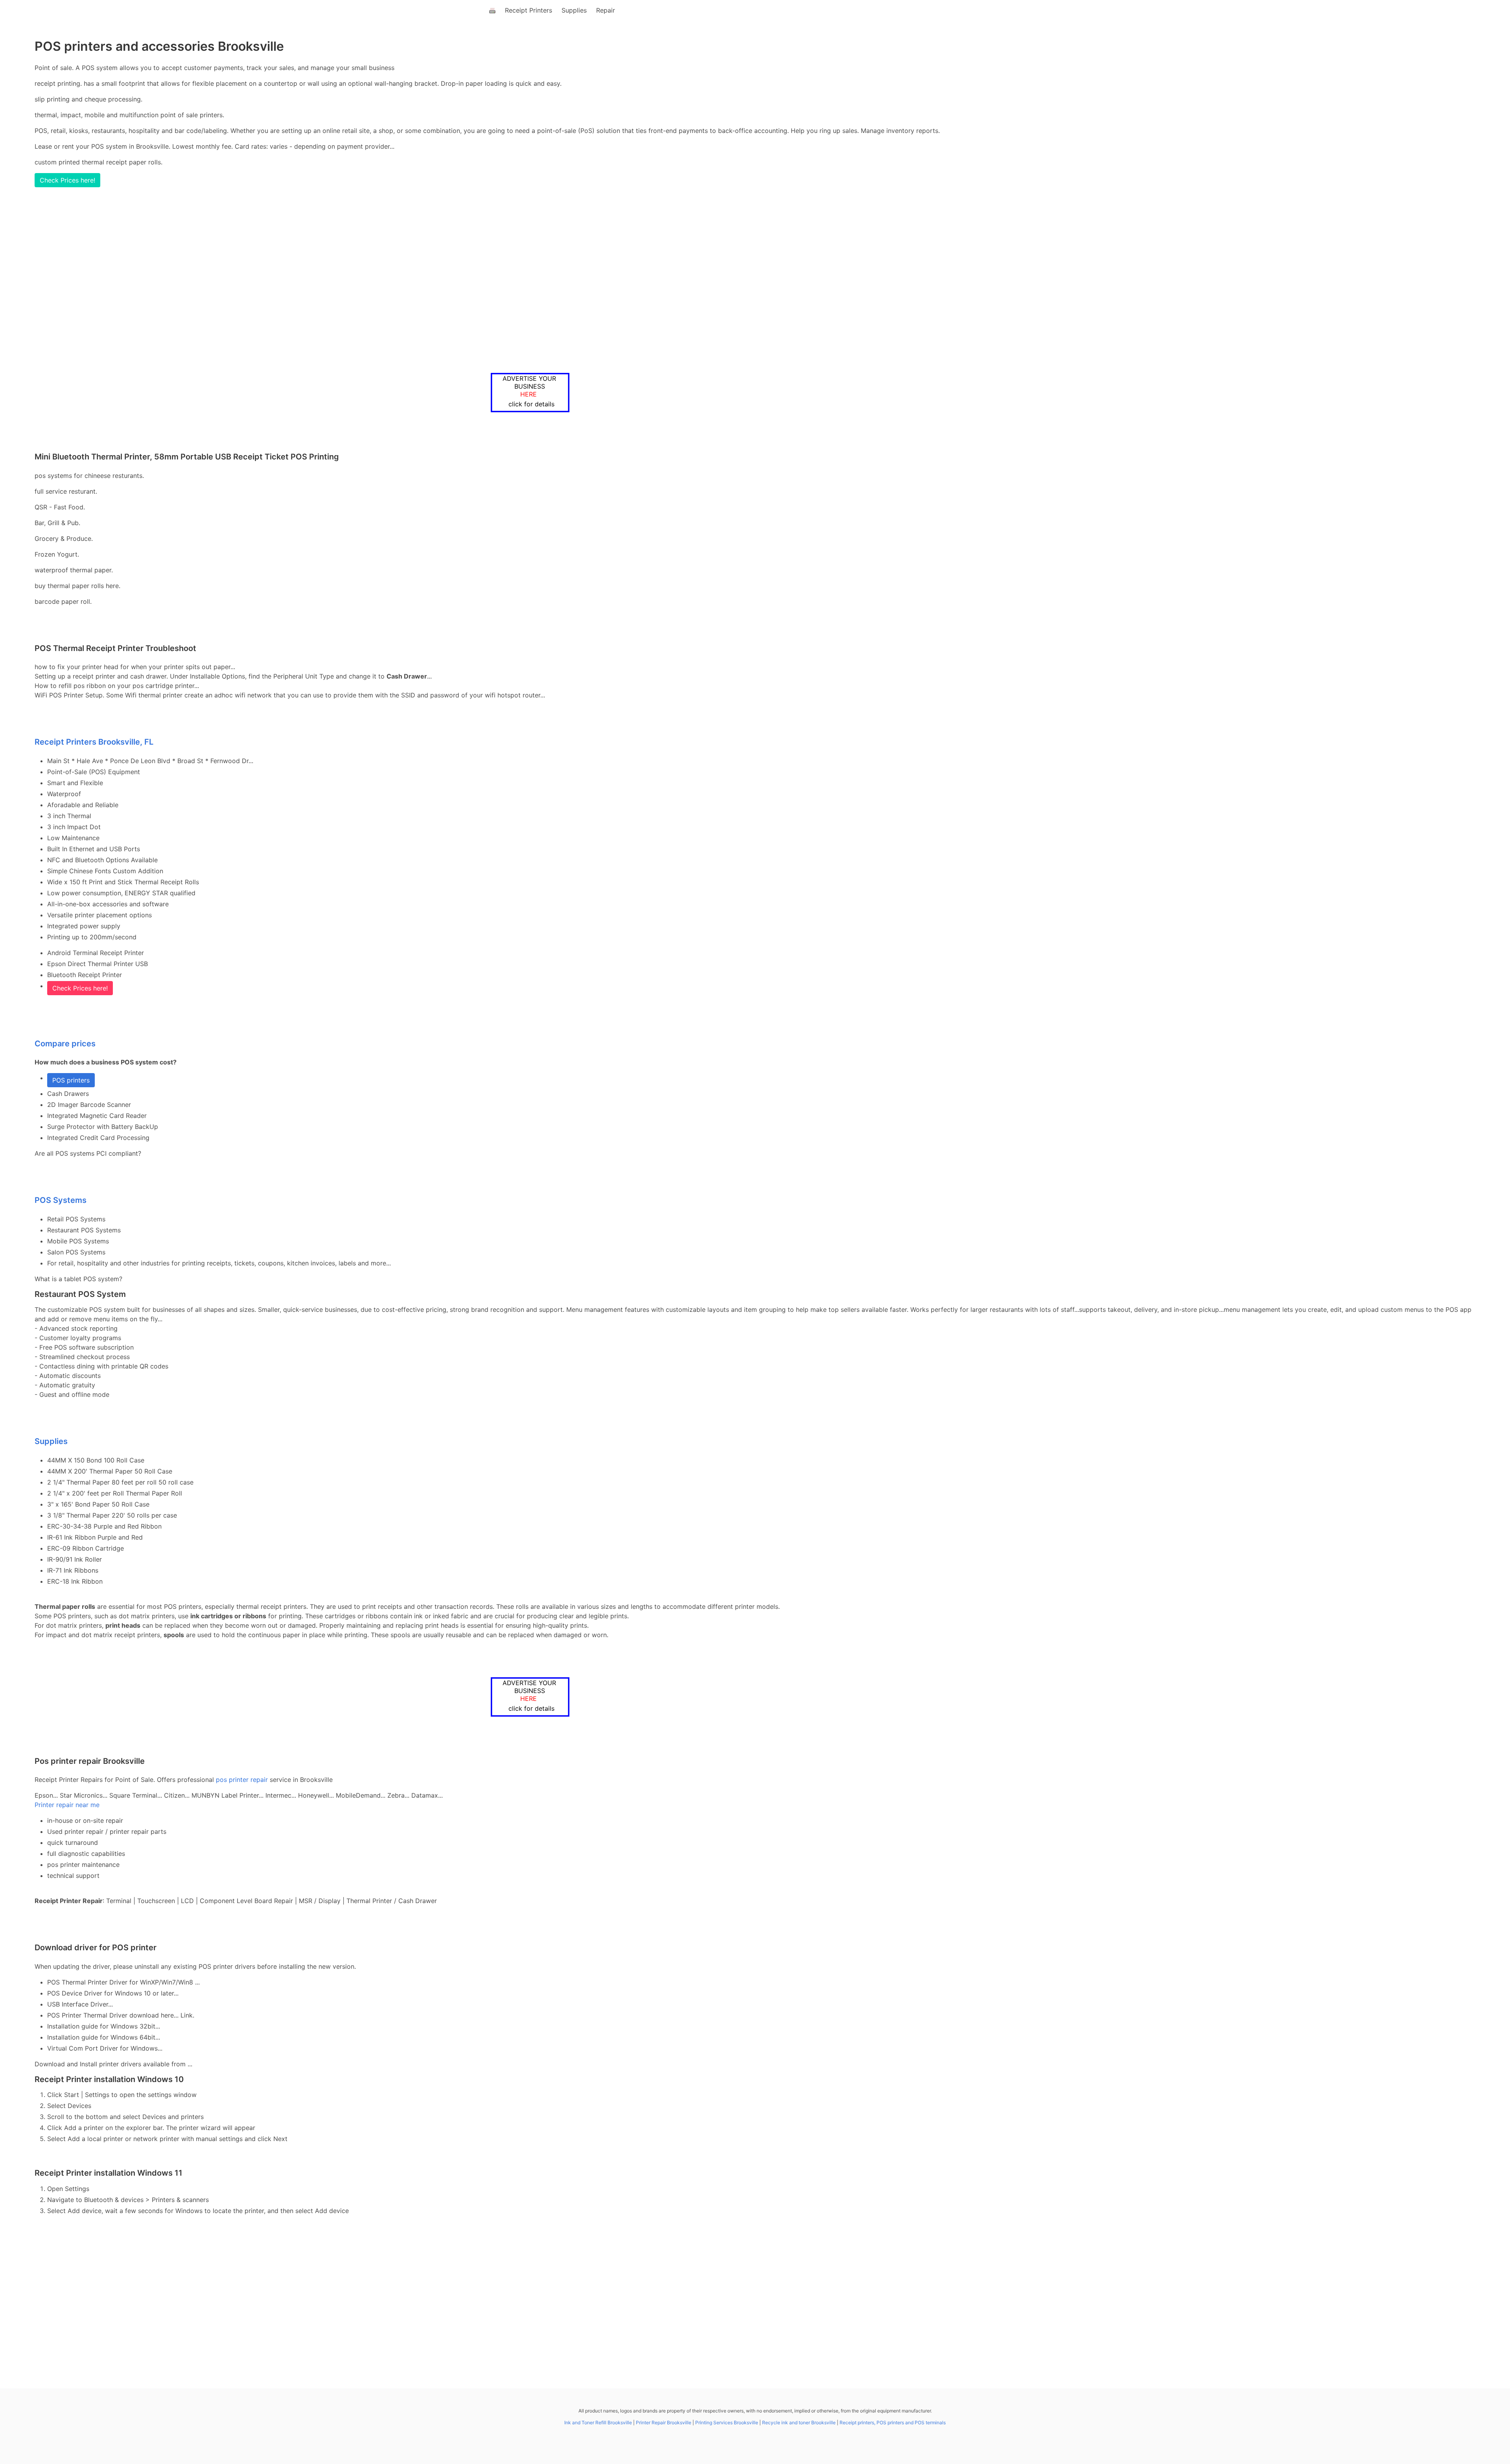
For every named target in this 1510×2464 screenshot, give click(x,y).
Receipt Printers (528, 10)
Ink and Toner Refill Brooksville (598, 2423)
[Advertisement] (727, 280)
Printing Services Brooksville (727, 2423)
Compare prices (65, 1044)
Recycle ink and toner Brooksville (799, 2423)
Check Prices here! (67, 180)
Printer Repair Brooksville (664, 2423)
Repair (606, 10)
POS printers (71, 1080)
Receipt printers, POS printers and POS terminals (893, 2423)
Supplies (574, 10)
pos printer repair (242, 1780)
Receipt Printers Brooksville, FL (94, 742)
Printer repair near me (67, 1805)
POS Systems (61, 1200)
